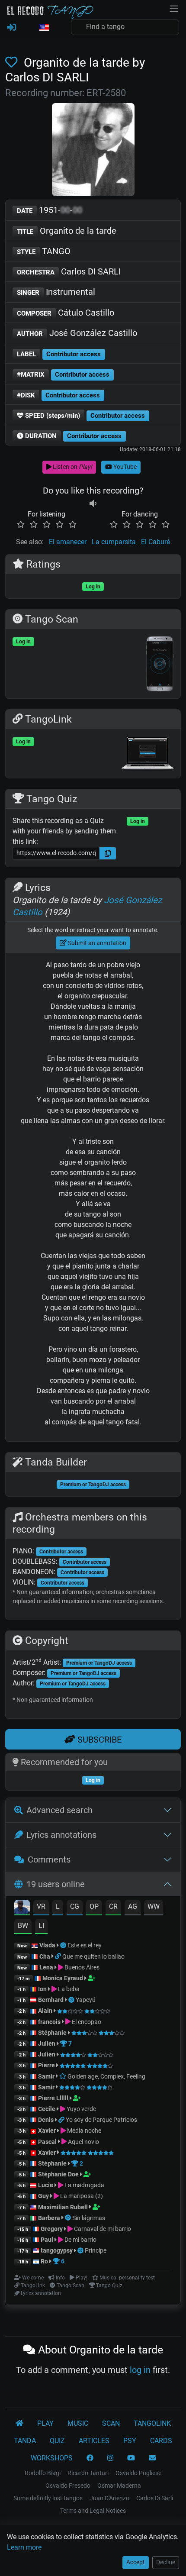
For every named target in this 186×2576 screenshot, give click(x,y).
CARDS (161, 2441)
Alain (45, 2011)
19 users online (56, 1884)
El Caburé (156, 542)
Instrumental (56, 292)
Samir (46, 2076)
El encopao (86, 2022)
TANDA (25, 2441)
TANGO (44, 251)
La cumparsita (114, 542)
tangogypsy (57, 2250)
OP (94, 1906)
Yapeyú (86, 2000)
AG (133, 1906)
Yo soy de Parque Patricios (101, 2120)
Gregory (52, 2229)
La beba (68, 1989)
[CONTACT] (152, 2458)
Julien (47, 2043)
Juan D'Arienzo (109, 2498)
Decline (166, 2562)
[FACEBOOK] (90, 2458)
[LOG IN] (11, 28)
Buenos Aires (81, 1967)
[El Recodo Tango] (19, 2424)
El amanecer (68, 542)
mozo (98, 1360)
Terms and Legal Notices (93, 2511)
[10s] (93, 504)
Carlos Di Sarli (155, 2498)
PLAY (45, 2423)
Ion (42, 1989)
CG (75, 1906)
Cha (45, 1956)
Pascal (47, 2142)
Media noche (83, 2131)
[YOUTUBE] (131, 2458)
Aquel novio (83, 2142)
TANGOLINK (152, 2423)
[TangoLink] (59, 1956)
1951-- (50, 210)
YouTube (124, 467)
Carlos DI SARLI (69, 271)
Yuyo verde (81, 2109)
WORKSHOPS (52, 2458)
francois (49, 2022)
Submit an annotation (96, 943)
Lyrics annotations (61, 1835)
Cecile (47, 2109)
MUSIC (78, 2423)
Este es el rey (85, 1945)
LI (41, 1926)
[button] (44, 28)
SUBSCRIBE (98, 1740)
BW (23, 1926)
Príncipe (96, 2250)
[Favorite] (13, 63)
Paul (47, 2240)
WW (154, 1906)
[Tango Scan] (64, 1945)
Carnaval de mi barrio (102, 2229)
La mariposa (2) (81, 2196)
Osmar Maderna (119, 2486)
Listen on (72, 467)
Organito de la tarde (67, 231)
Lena (46, 1967)
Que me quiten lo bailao (93, 1956)
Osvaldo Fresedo (68, 2486)
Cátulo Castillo (66, 313)
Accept (136, 2562)
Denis (46, 2120)
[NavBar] (174, 8)
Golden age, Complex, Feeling (106, 2076)
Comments (49, 1859)
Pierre (46, 2065)
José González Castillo (77, 333)
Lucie (46, 2185)
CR (113, 1906)
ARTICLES (94, 2441)
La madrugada (84, 2185)
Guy (43, 2196)
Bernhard (51, 2000)
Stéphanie (53, 2033)
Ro (44, 2261)
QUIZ (57, 2441)
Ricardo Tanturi (88, 2473)
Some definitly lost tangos (48, 2498)
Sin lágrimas (89, 2218)
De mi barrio (80, 2240)
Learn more (24, 2547)
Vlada (47, 1945)
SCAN (111, 2423)
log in (140, 2370)
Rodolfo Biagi (43, 2473)
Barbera (49, 2218)
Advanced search (59, 1810)
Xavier (48, 2131)
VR (41, 1906)
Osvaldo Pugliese (138, 2473)
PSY (130, 2441)
